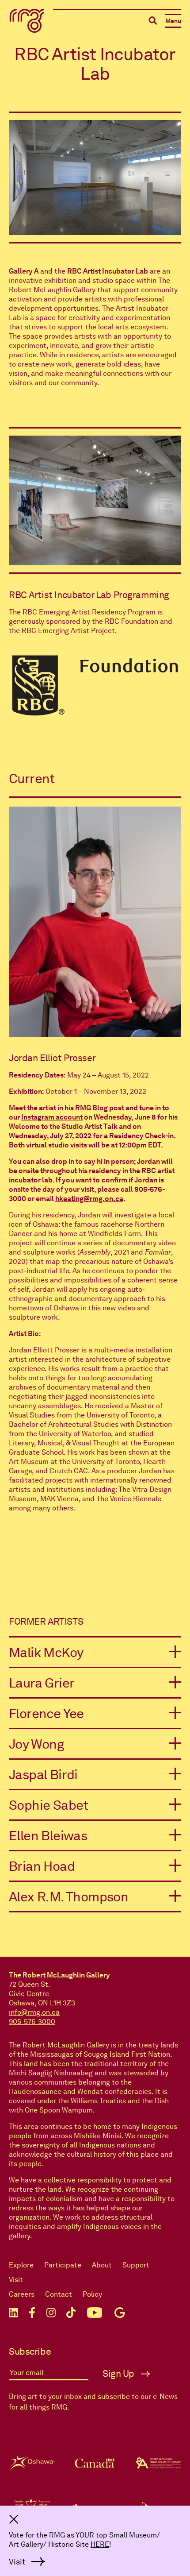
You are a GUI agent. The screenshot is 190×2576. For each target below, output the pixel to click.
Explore (21, 2265)
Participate (63, 2265)
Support (136, 2265)
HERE (100, 2544)
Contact (59, 2294)
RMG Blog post (100, 1108)
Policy (92, 2294)
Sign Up (120, 2374)
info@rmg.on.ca (34, 2012)
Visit (16, 2280)
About (102, 2265)
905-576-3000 (32, 2022)
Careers (22, 2294)
